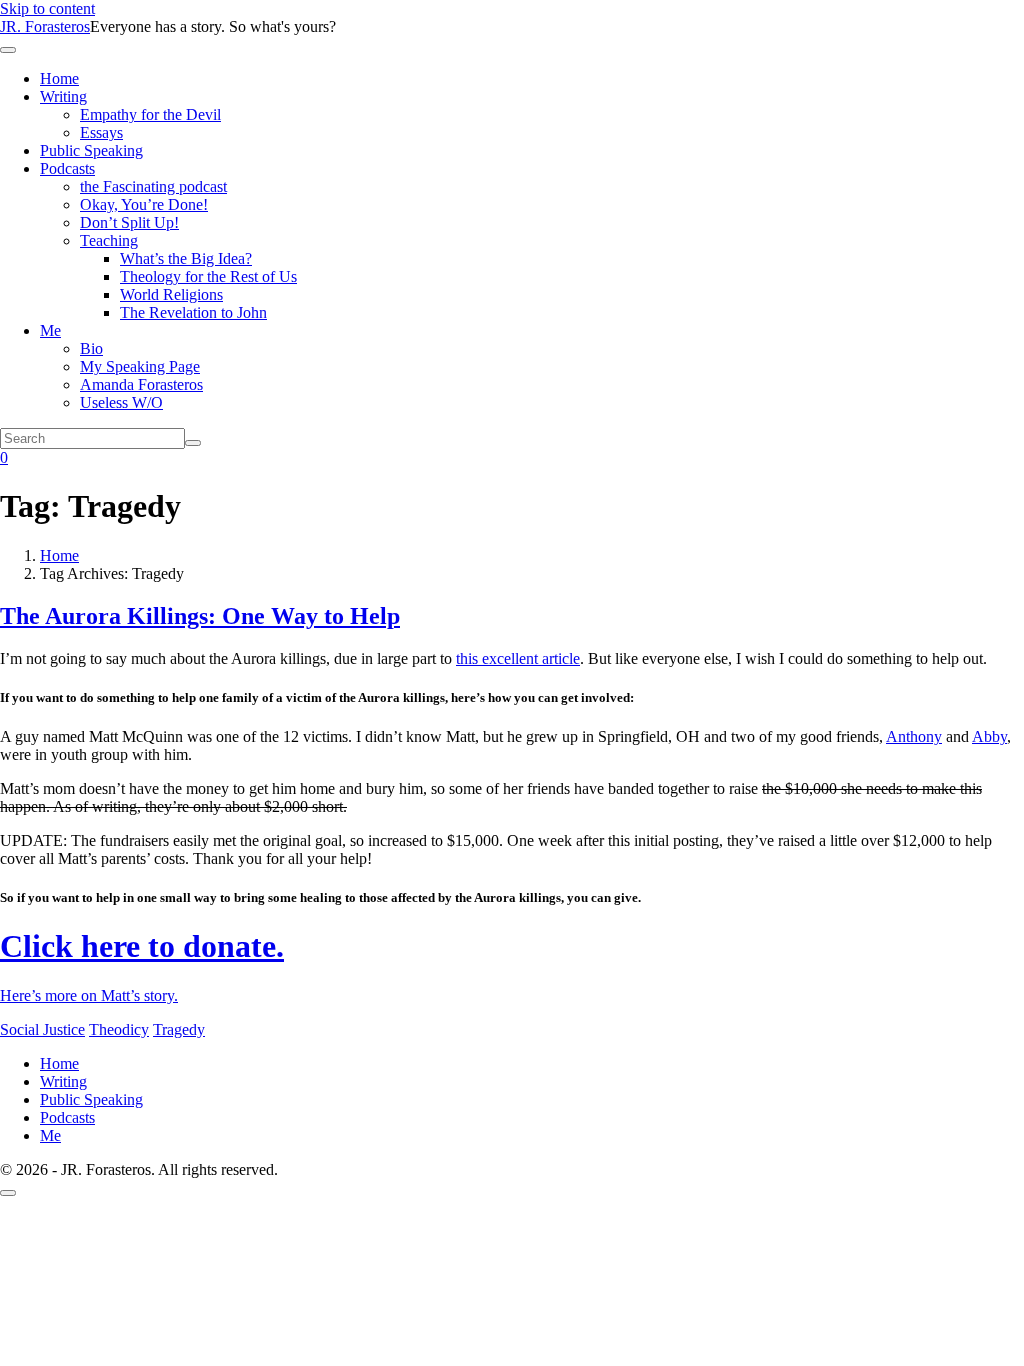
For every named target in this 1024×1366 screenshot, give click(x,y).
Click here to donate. (142, 946)
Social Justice (42, 1029)
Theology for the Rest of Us (208, 276)
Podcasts (67, 168)
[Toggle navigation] (8, 50)
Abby (989, 736)
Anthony (914, 736)
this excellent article (518, 658)
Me (50, 330)
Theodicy (119, 1029)
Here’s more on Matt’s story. (89, 995)
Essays (101, 132)
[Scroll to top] (8, 1193)
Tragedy (179, 1029)
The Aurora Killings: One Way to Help (200, 616)
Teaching (109, 240)
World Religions (171, 294)
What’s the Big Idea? (186, 258)
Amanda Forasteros (141, 384)
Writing (63, 96)
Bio (91, 348)
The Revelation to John (193, 312)
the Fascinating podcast (153, 186)
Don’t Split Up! (129, 222)
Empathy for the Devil (150, 114)
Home (59, 78)
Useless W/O (121, 402)
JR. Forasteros (45, 26)
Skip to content (47, 8)
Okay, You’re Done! (144, 204)
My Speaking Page (140, 366)
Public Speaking (91, 150)
